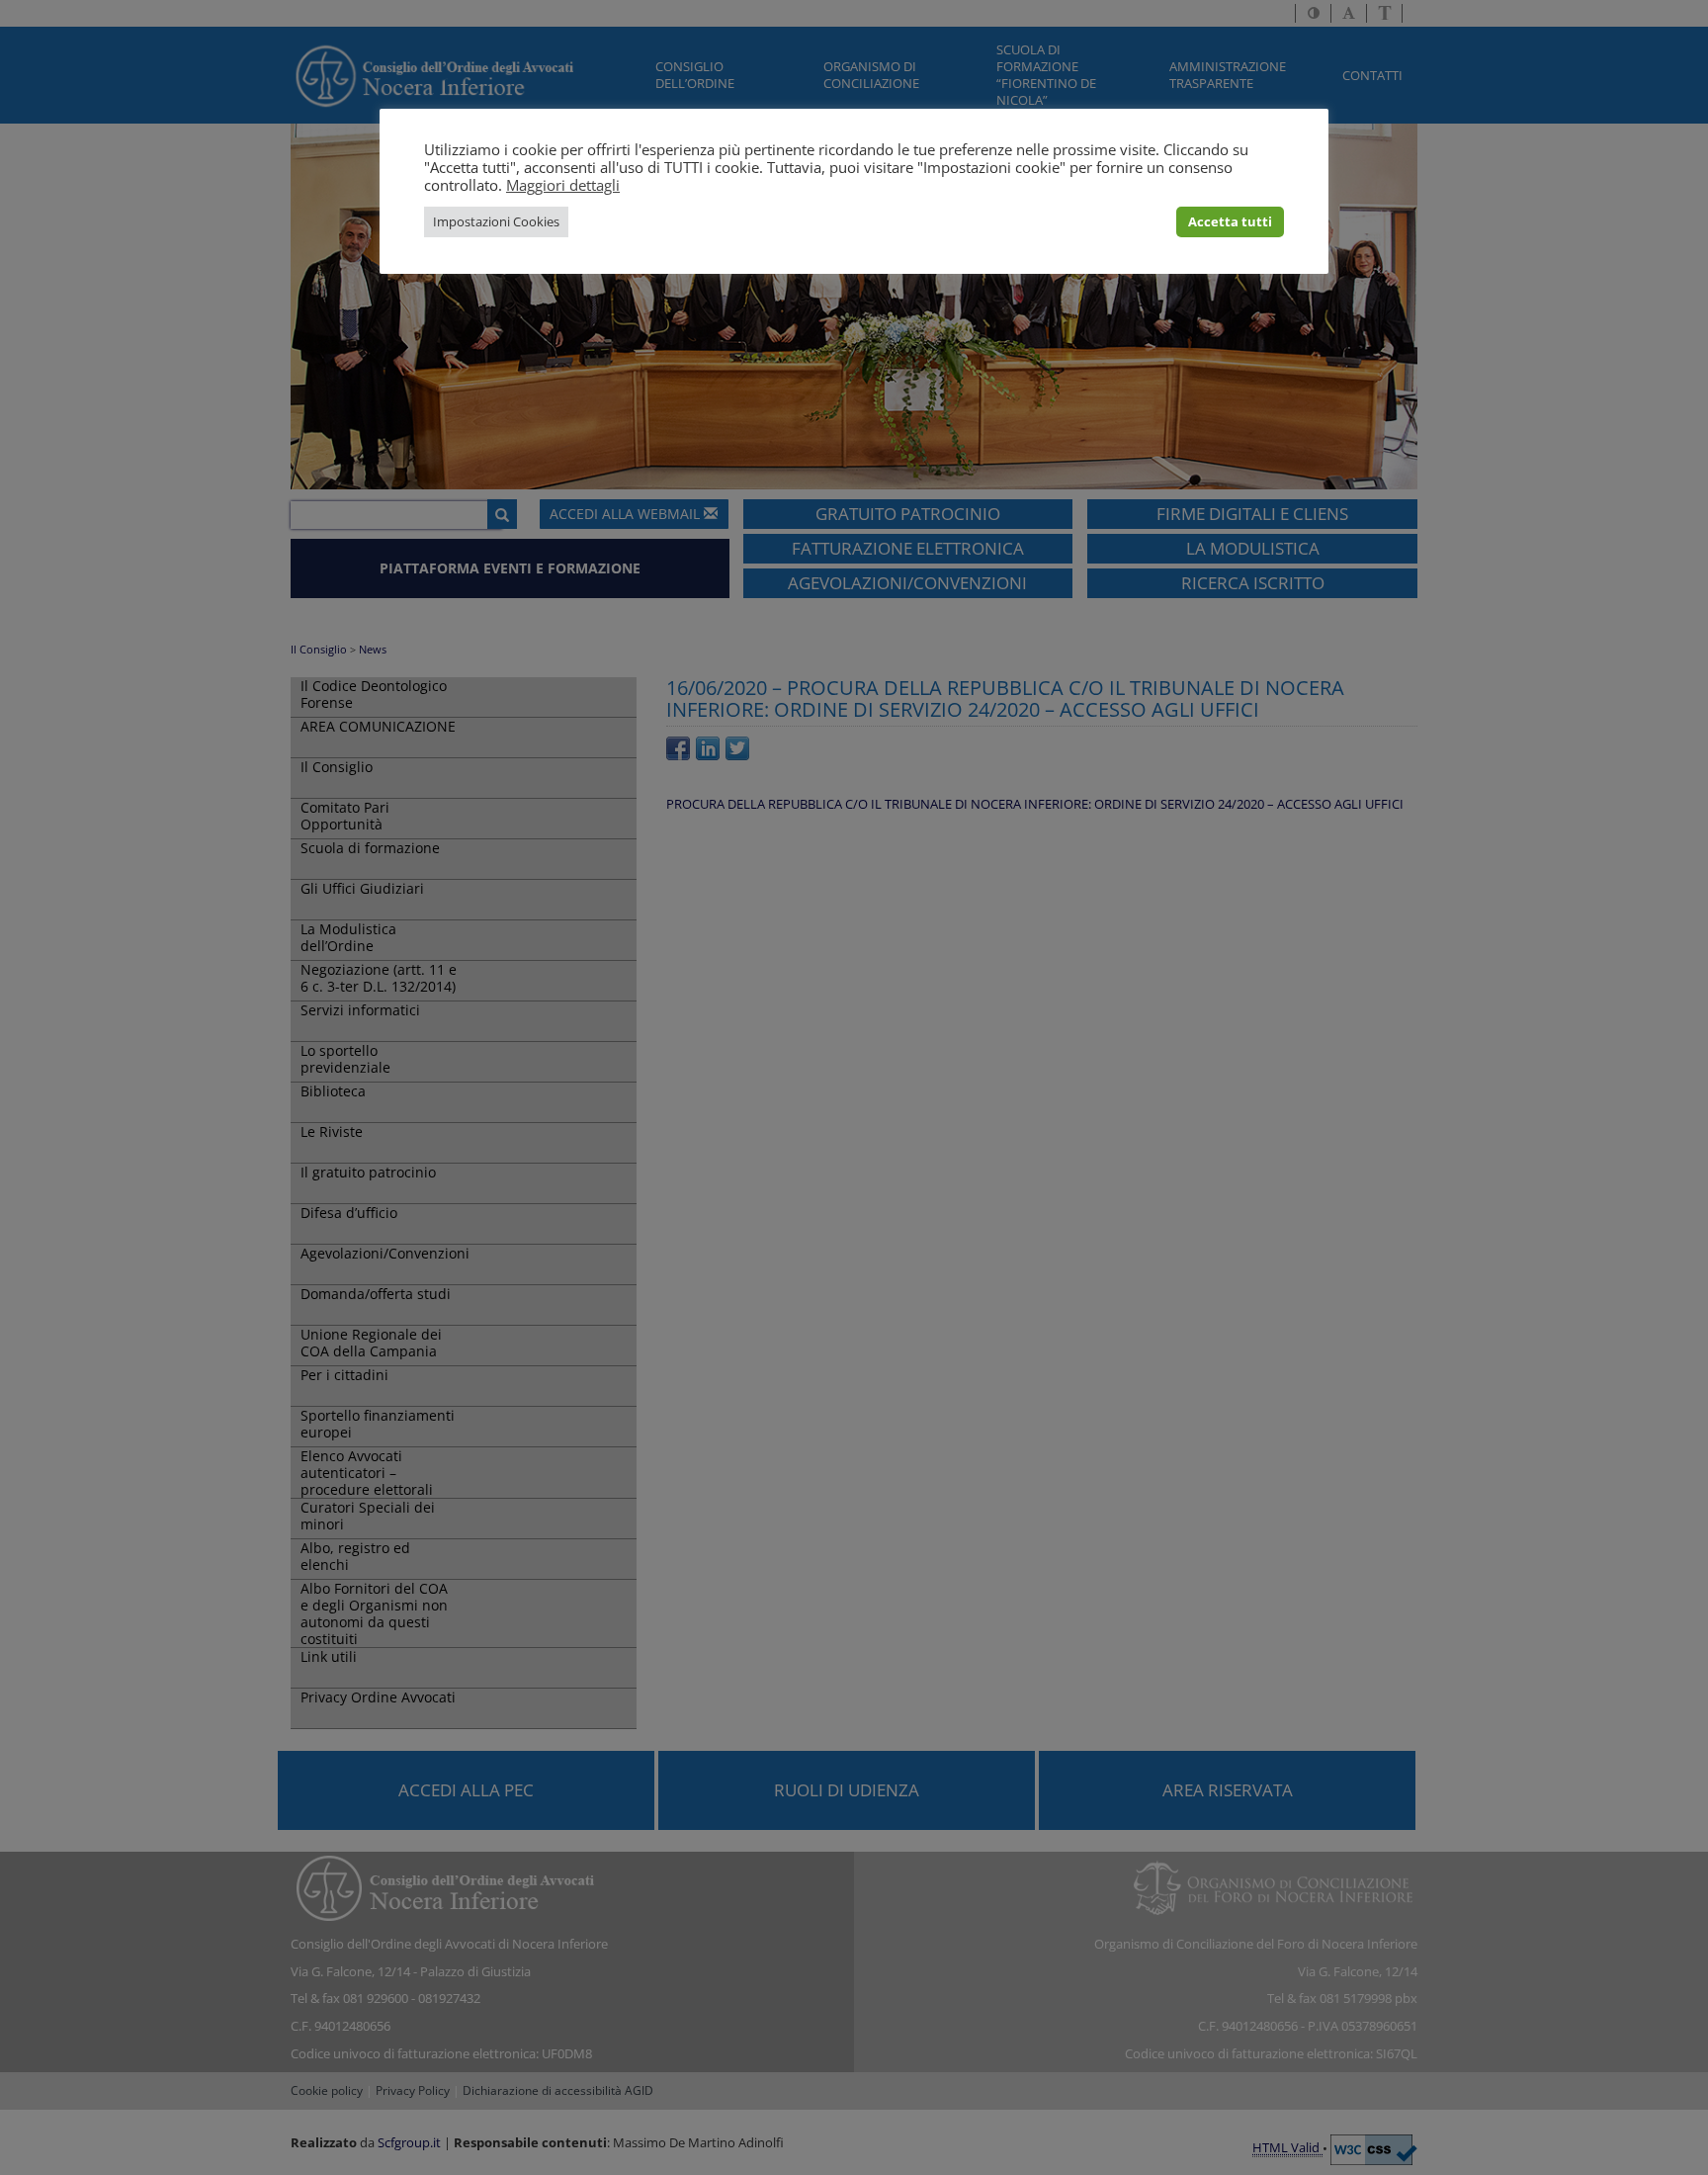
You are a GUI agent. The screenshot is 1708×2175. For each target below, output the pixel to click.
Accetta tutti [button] (1230, 221)
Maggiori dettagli (563, 185)
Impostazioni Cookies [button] (496, 221)
